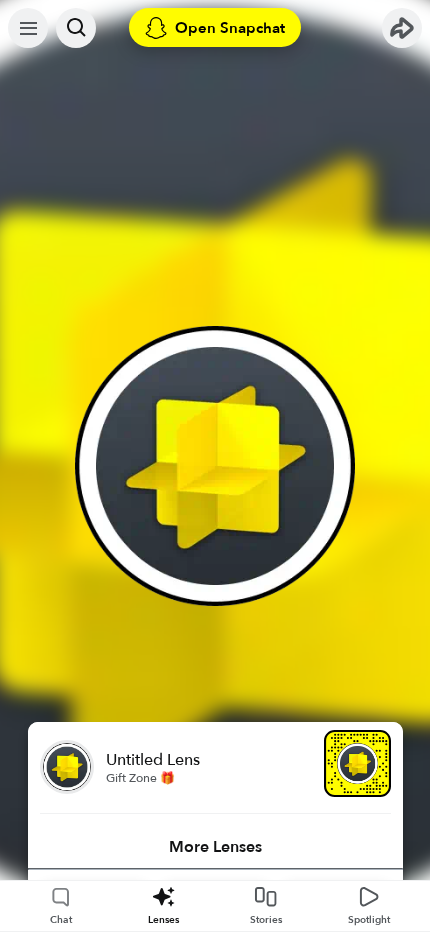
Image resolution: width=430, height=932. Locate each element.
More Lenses (215, 847)
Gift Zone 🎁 (140, 778)
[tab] (215, 847)
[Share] (402, 28)
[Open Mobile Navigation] (28, 28)
